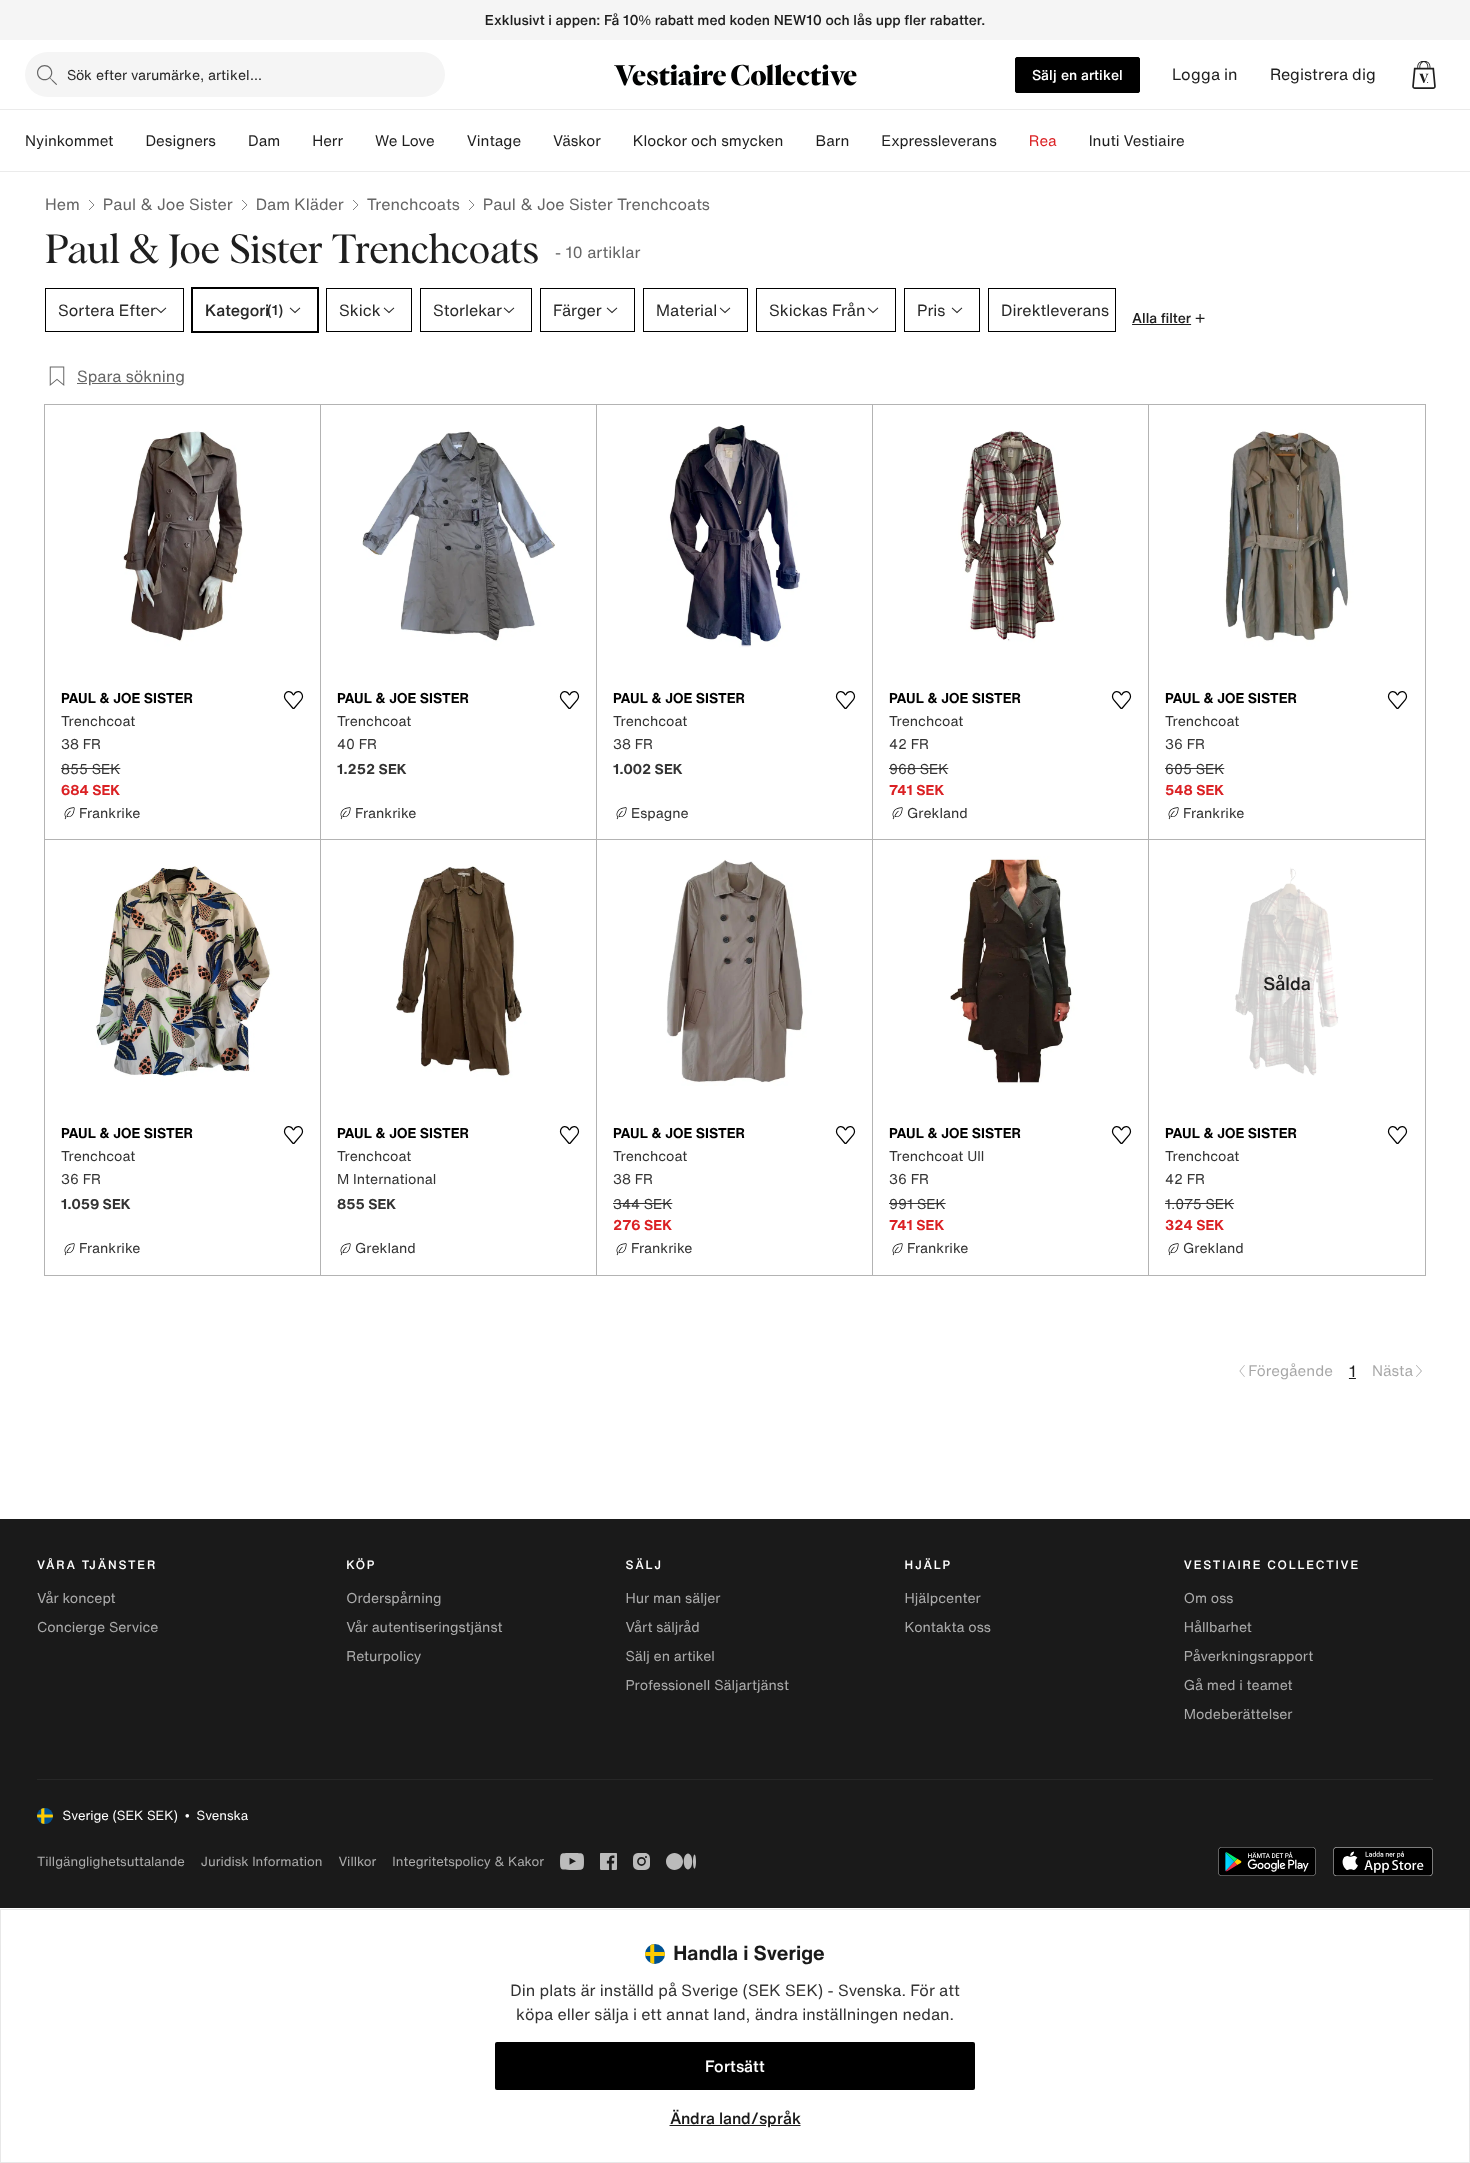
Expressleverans (938, 141)
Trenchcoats (413, 204)
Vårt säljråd (662, 1627)
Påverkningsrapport (1249, 1656)
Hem (62, 204)
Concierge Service (97, 1627)
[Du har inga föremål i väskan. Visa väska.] (1424, 75)
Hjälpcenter (943, 1598)
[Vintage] (537, 141)
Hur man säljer (672, 1598)
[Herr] (359, 141)
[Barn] (865, 141)
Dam (264, 141)
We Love (405, 141)
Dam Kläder (300, 204)
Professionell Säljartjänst (707, 1685)
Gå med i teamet (1238, 1685)
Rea (1043, 141)
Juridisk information (262, 1861)
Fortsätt (735, 2066)
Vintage (494, 141)
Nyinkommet (69, 141)
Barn (832, 141)
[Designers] (232, 141)
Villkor (357, 1861)
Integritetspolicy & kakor (468, 1861)
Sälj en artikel (1077, 74)
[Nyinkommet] (129, 141)
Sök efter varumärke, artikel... (164, 74)
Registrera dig (1323, 74)
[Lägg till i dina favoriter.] (293, 700)
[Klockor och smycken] (799, 141)
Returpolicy (383, 1656)
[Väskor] (617, 141)
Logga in (1205, 74)
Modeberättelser (1238, 1714)
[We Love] (451, 141)
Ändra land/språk (735, 2118)
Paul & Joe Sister (168, 204)
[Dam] (296, 141)
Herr (327, 141)
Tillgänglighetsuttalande (111, 1861)
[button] (1424, 75)
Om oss (1209, 1598)
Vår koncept (76, 1598)
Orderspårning (393, 1598)
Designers (180, 141)
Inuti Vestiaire (1137, 141)
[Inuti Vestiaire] (1201, 141)
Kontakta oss (948, 1627)
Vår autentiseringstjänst (424, 1627)
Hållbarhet (1218, 1627)
